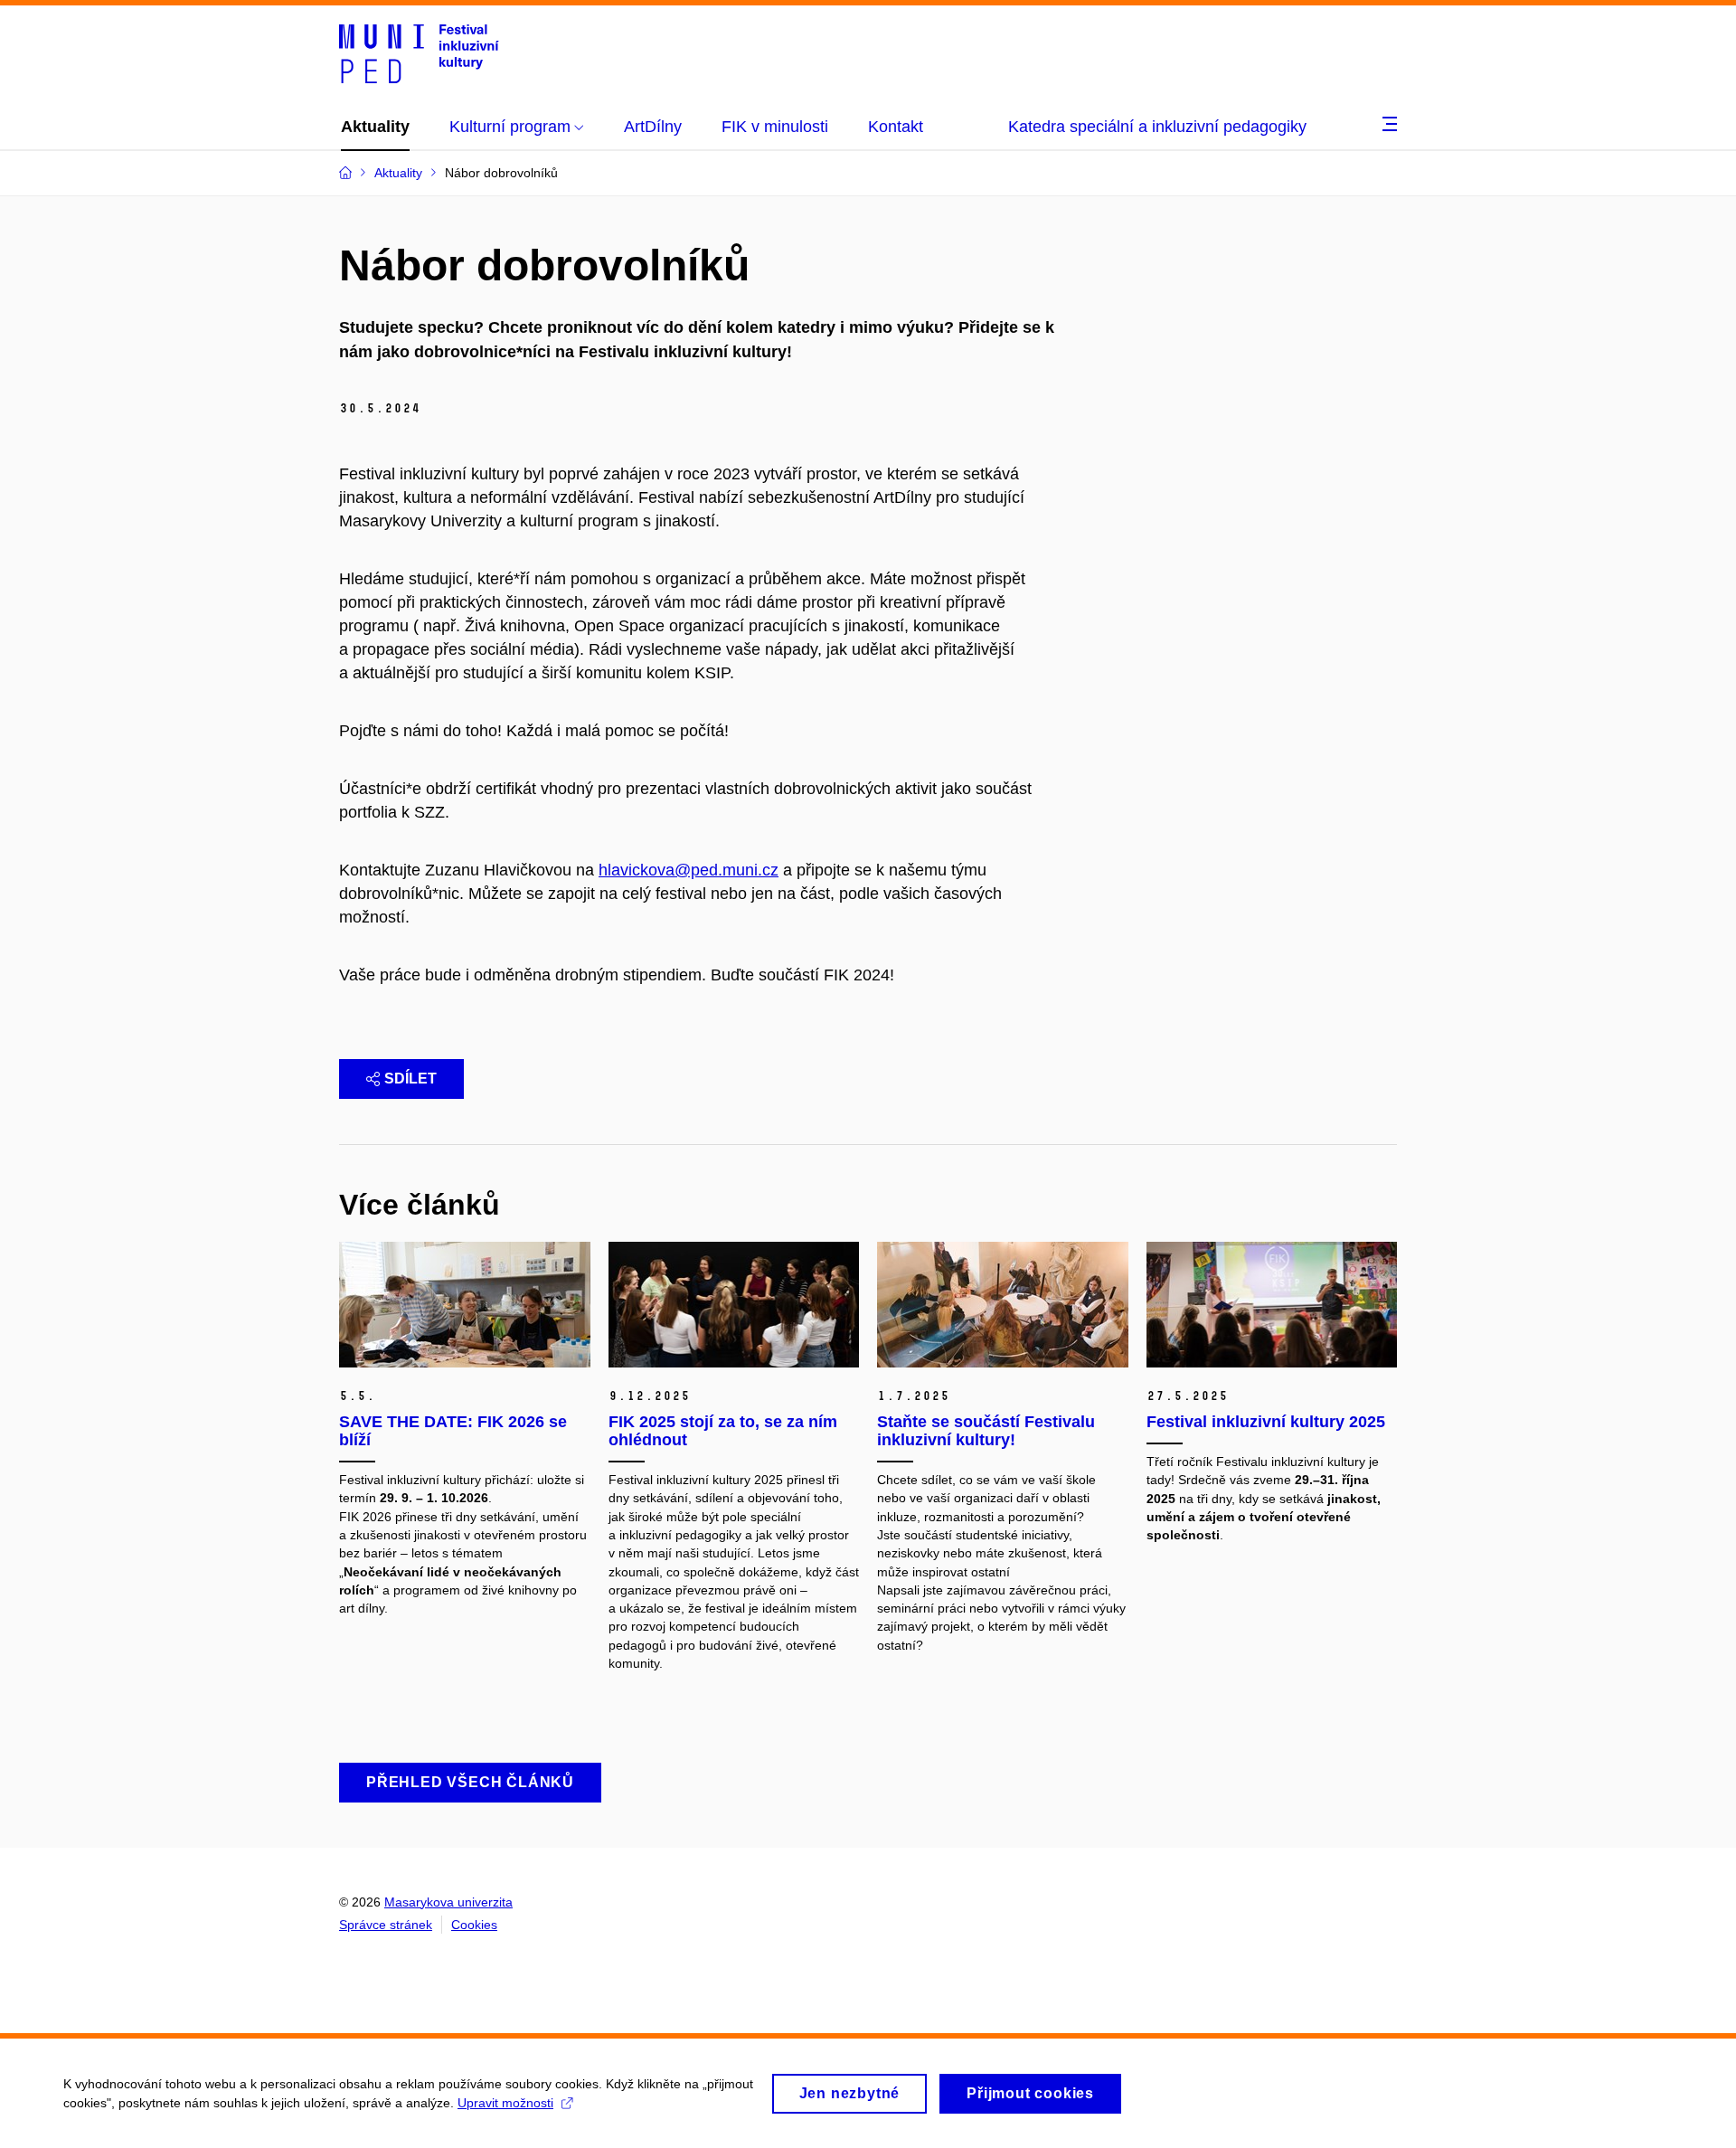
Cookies (474, 1925)
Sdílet (410, 1079)
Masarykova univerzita (448, 1902)
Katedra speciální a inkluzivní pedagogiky (1157, 127)
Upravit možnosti (505, 2103)
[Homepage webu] (419, 52)
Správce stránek (386, 1925)
